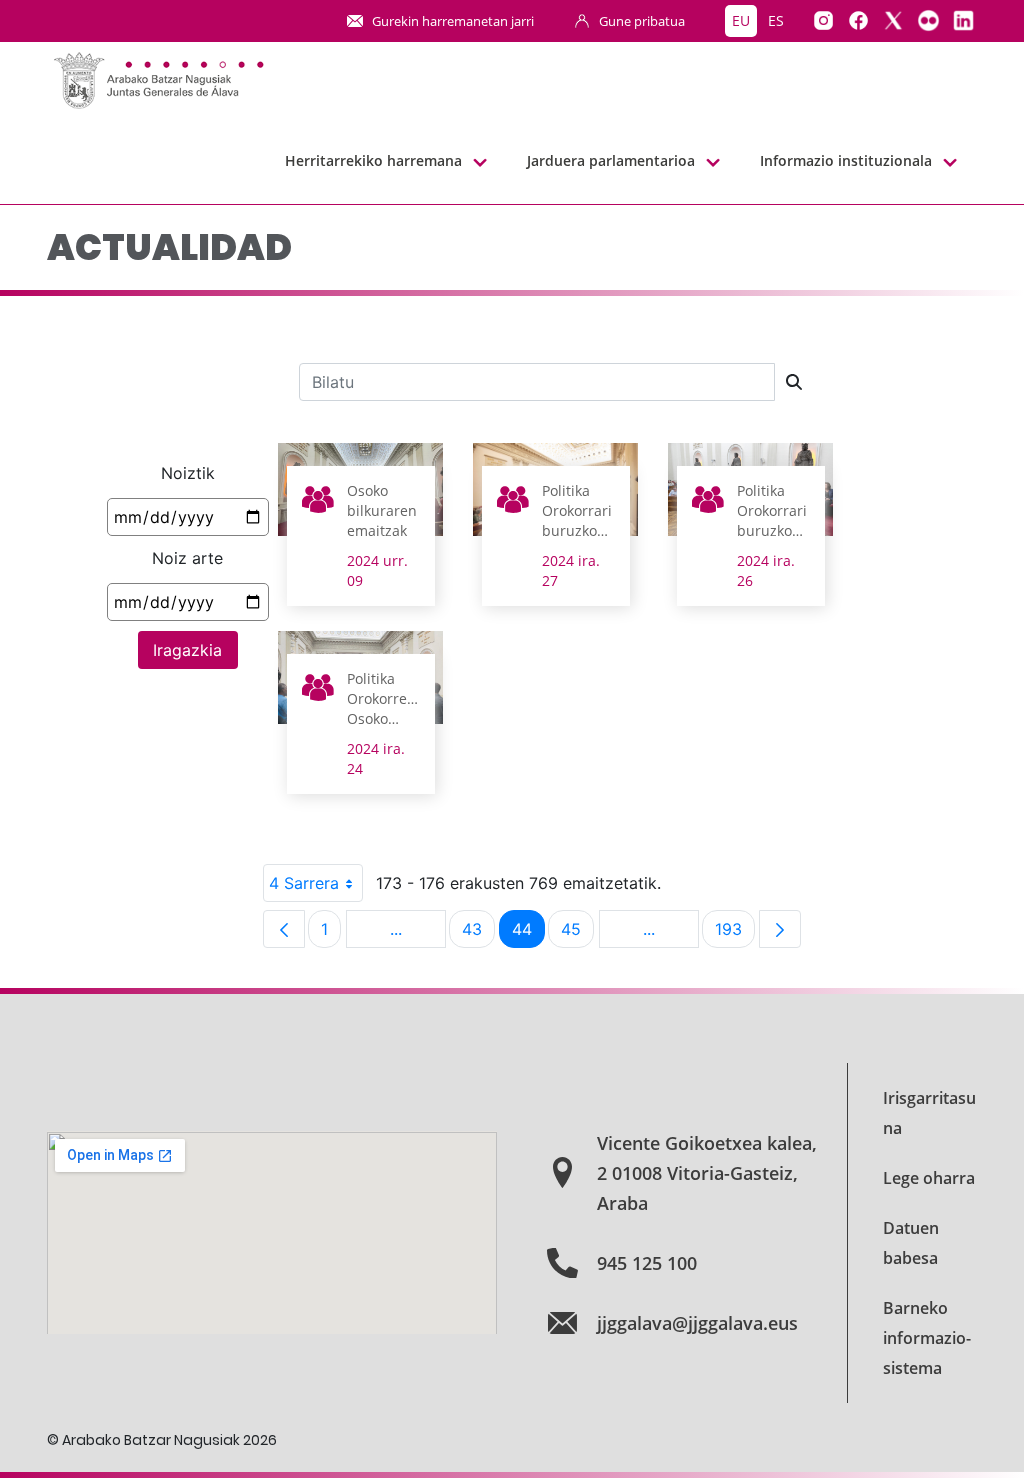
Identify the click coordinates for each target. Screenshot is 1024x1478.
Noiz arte (187, 558)
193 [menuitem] (735, 933)
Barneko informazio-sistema (927, 1338)
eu (741, 20)
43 (478, 933)
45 (577, 933)
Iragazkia (187, 650)
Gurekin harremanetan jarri (453, 21)
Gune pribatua (642, 21)
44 (528, 933)
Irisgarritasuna (929, 1113)
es (776, 20)
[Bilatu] (794, 382)
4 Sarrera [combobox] (304, 883)
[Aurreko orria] (284, 929)
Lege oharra (929, 1178)
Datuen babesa (911, 1243)
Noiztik (188, 473)
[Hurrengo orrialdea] (780, 929)
